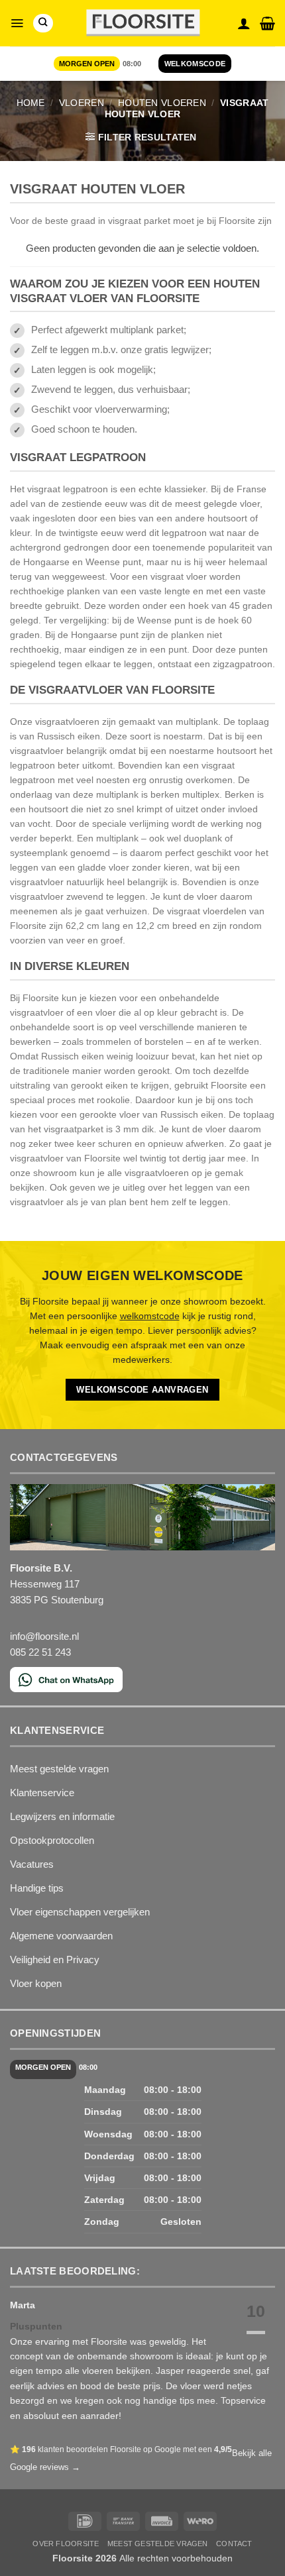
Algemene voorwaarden (61, 1936)
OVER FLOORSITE (66, 2544)
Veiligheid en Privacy (55, 1959)
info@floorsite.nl (44, 1636)
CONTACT (234, 2544)
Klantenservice (42, 1793)
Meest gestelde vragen (59, 1769)
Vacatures (32, 1864)
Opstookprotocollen (52, 1840)
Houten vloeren (162, 103)
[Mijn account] (244, 23)
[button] (17, 23)
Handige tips (37, 1888)
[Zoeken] (43, 23)
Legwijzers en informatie (62, 1816)
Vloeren (82, 103)
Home (31, 103)
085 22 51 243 (40, 1652)
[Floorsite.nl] (143, 24)
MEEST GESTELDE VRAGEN (158, 2544)
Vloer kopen (36, 1983)
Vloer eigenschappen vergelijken (80, 1912)
